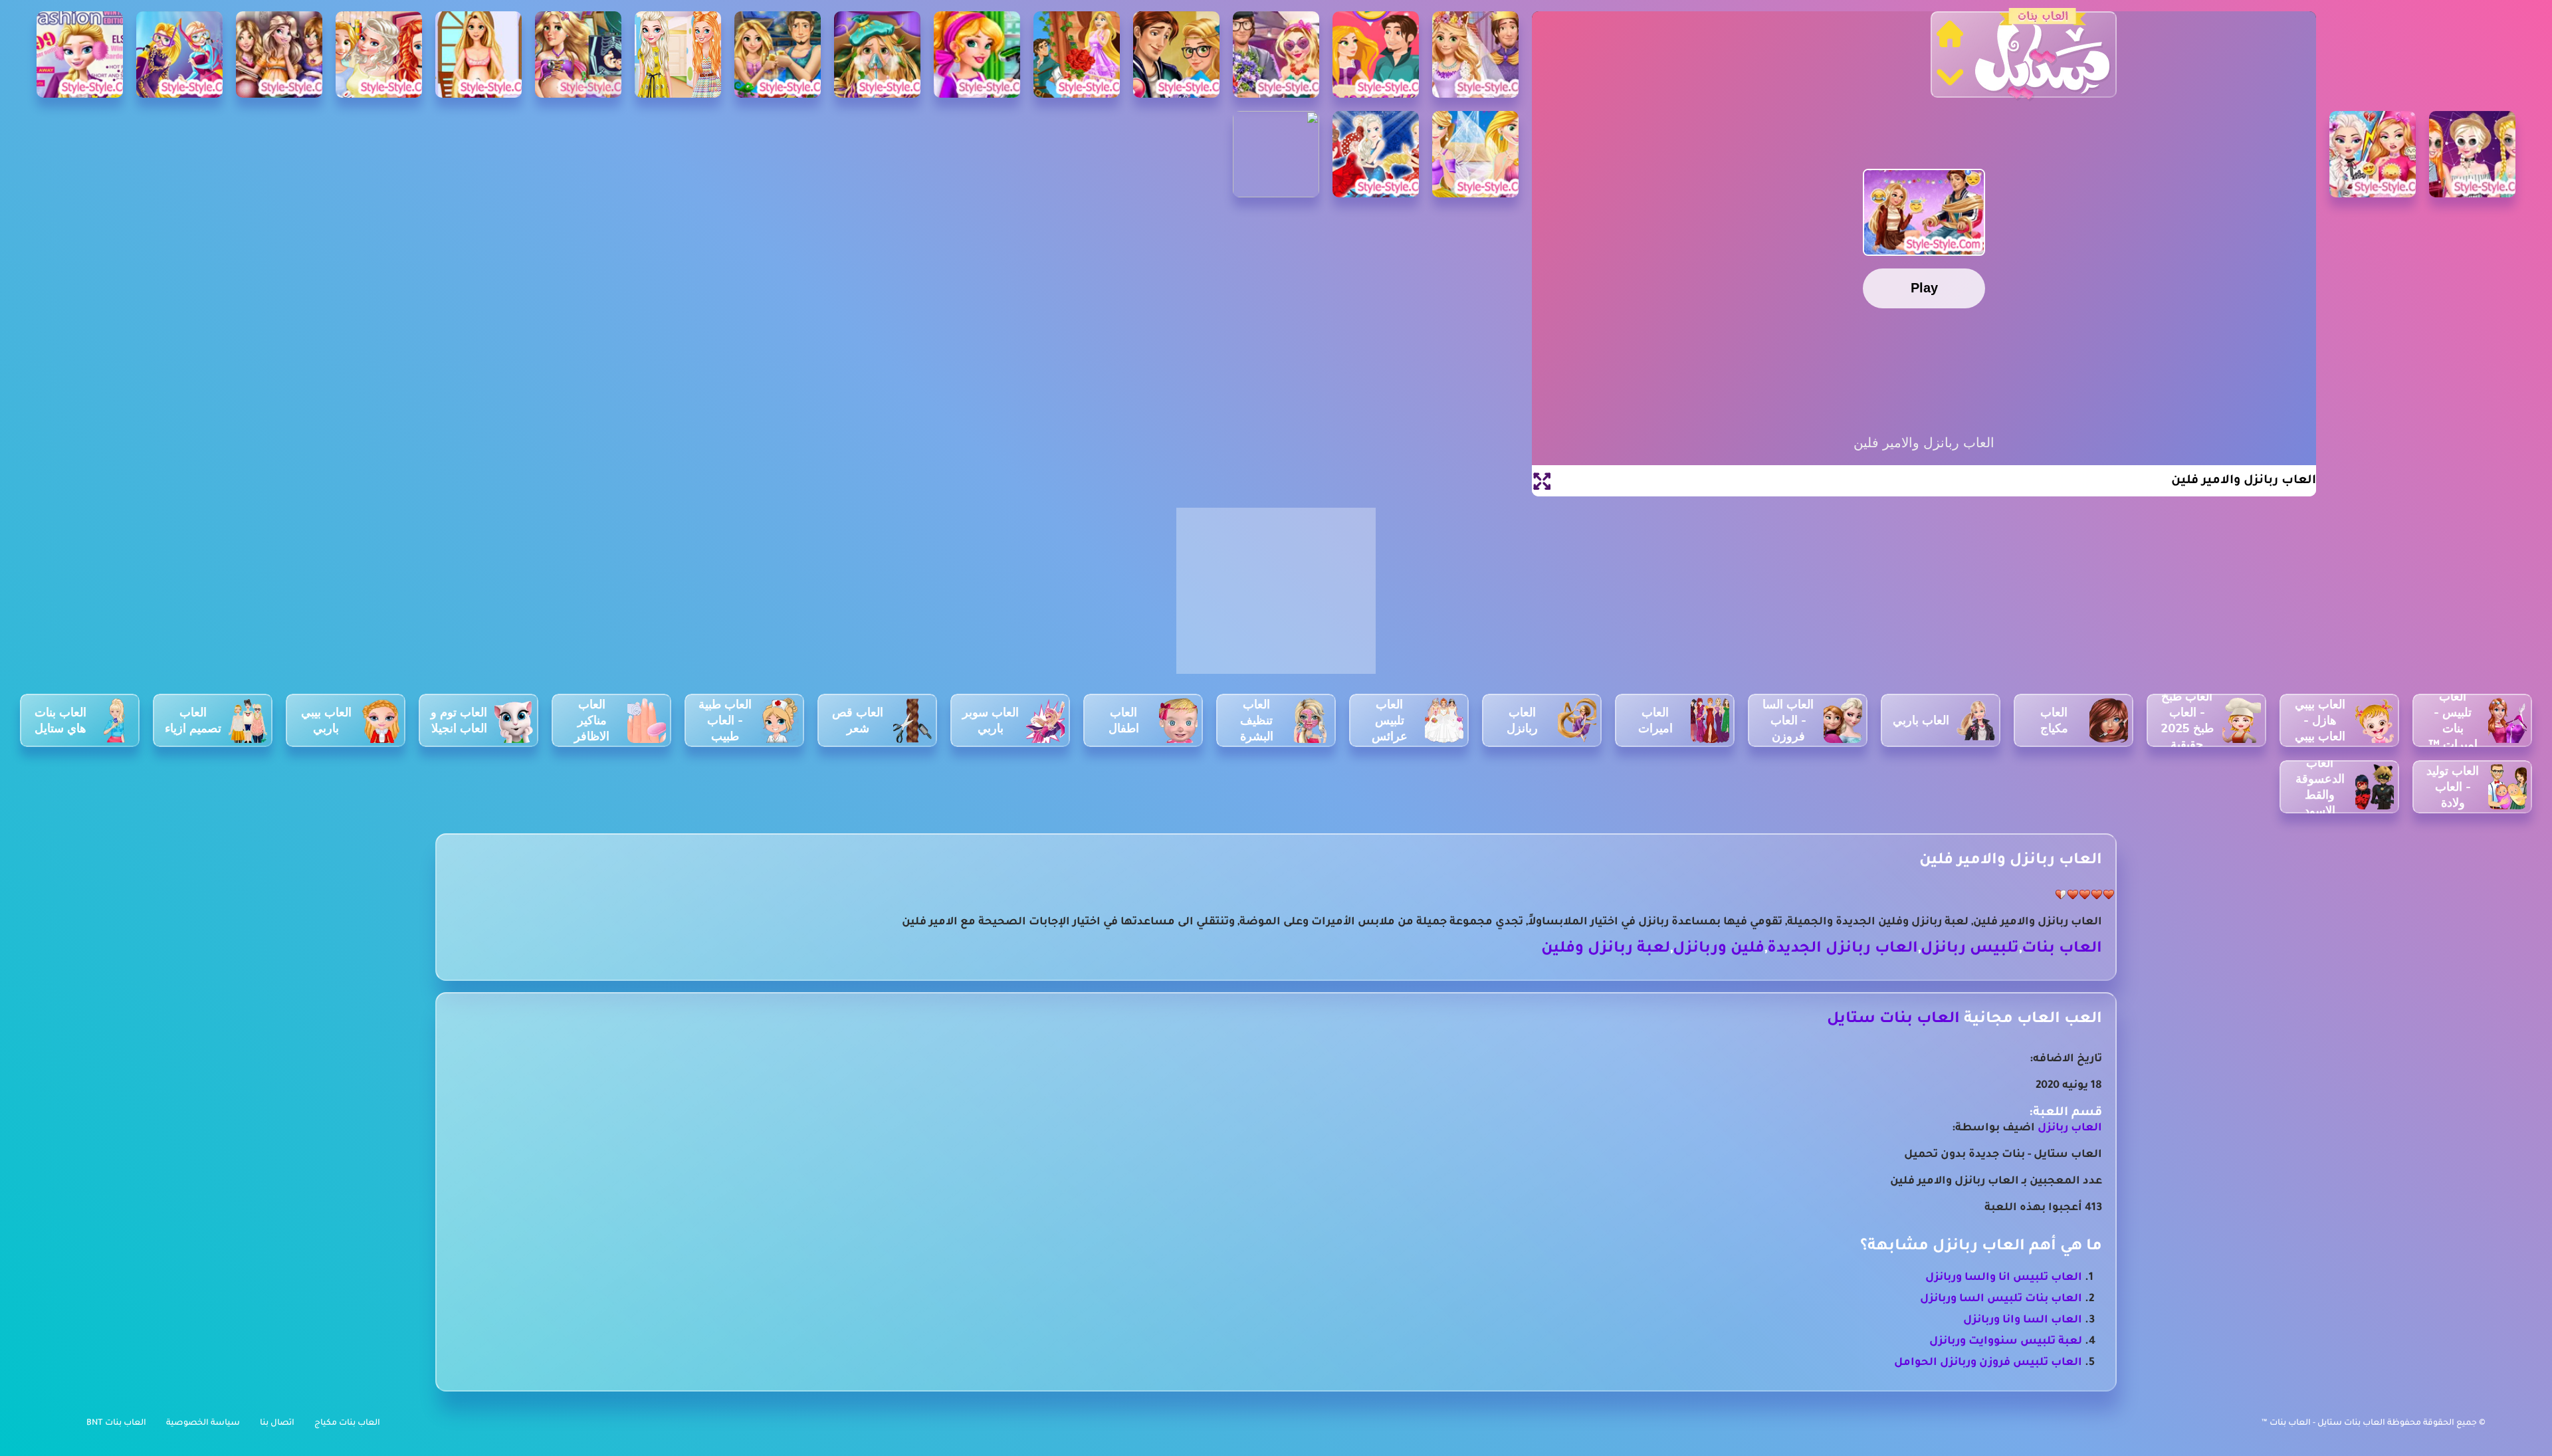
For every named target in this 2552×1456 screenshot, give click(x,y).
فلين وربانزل (1719, 949)
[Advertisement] (1276, 598)
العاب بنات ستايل (1893, 1020)
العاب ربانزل (2070, 1128)
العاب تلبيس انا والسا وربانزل (2004, 1278)
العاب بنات (2062, 949)
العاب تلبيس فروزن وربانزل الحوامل (1988, 1363)
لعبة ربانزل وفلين (1606, 949)
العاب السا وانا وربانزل (2023, 1320)
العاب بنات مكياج (347, 1423)
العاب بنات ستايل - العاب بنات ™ (2324, 1423)
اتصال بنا (277, 1423)
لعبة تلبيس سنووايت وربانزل (2006, 1342)
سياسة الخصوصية (203, 1423)
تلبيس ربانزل (1970, 949)
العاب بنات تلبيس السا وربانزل (2001, 1299)
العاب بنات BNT (116, 1423)
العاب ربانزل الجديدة (1843, 949)
